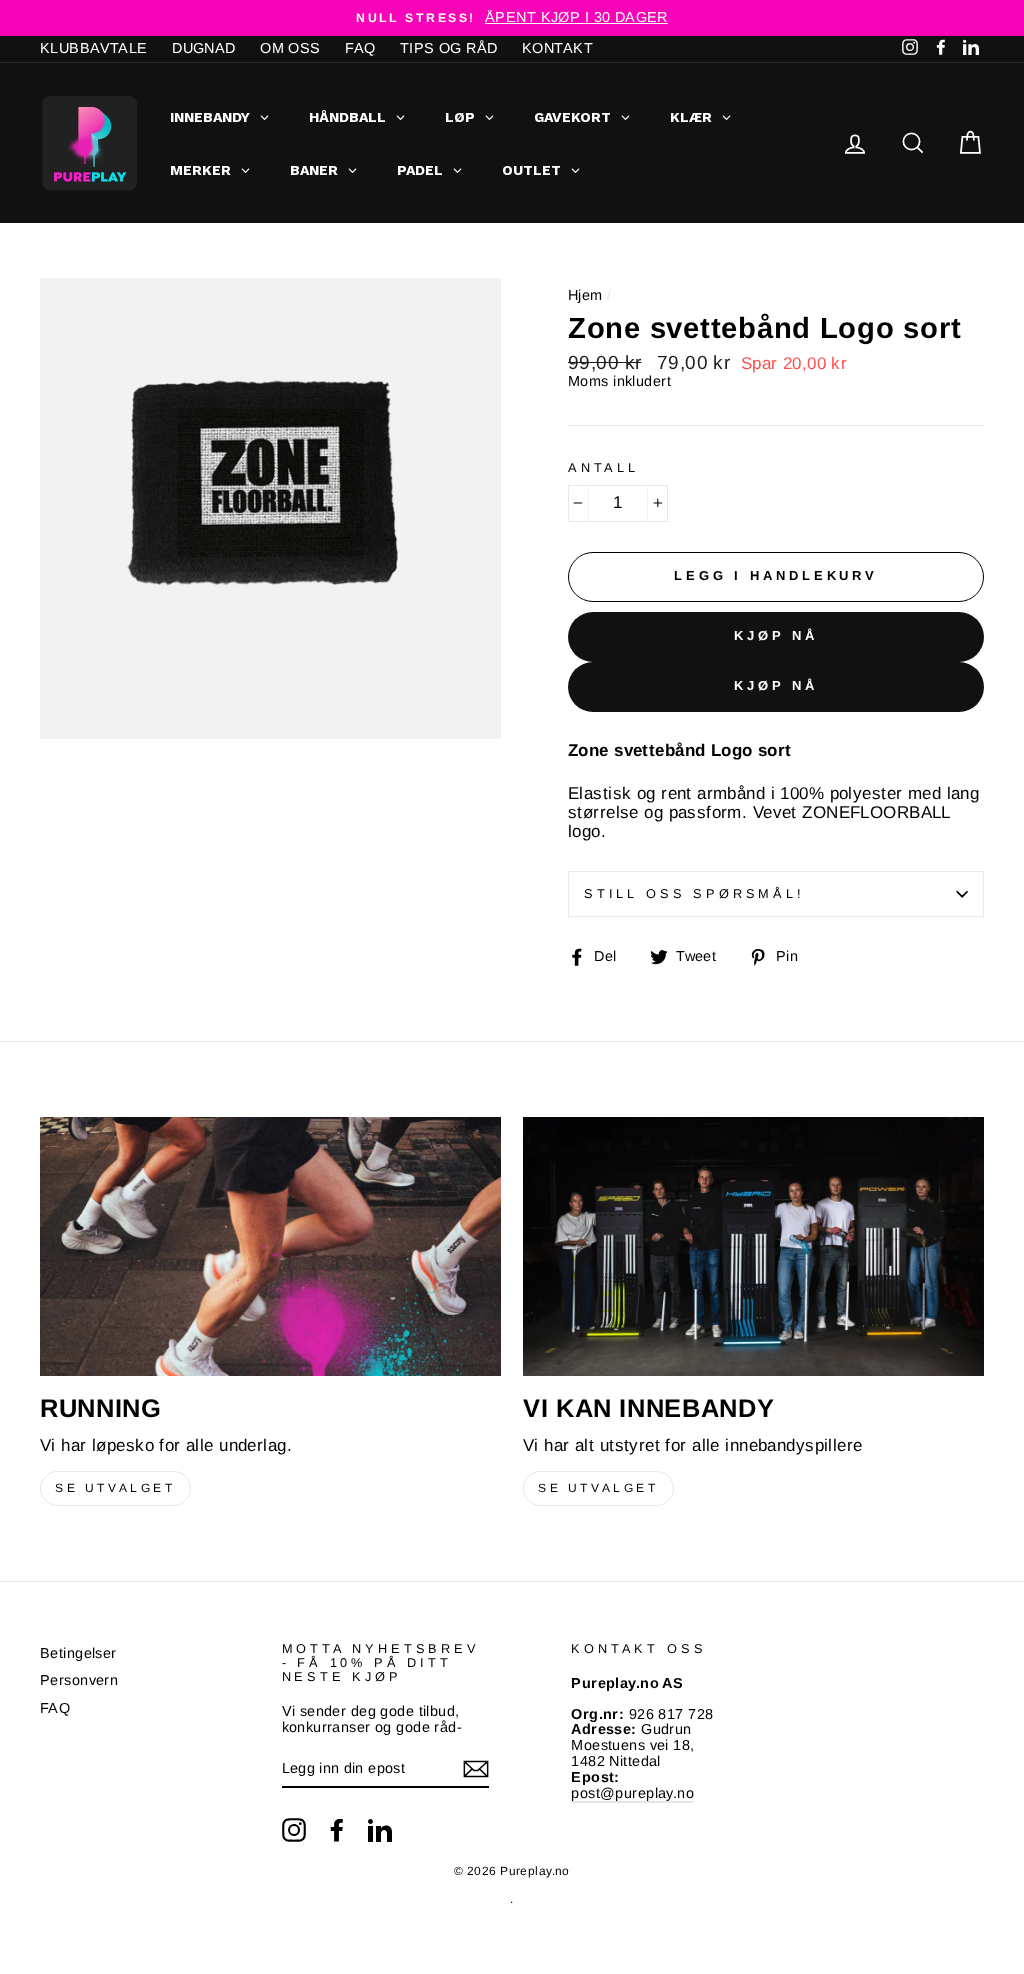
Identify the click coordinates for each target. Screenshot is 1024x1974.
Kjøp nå (776, 635)
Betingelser (78, 1653)
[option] (512, 18)
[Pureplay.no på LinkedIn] (380, 1830)
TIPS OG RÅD (449, 48)
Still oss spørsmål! (694, 893)
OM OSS (290, 48)
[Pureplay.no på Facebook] (337, 1830)
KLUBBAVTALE (94, 48)
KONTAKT (557, 48)
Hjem (585, 295)
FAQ (360, 48)
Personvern (79, 1680)
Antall (603, 468)
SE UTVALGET (115, 1488)
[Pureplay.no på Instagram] (294, 1830)
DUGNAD (204, 48)
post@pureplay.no (632, 1793)
